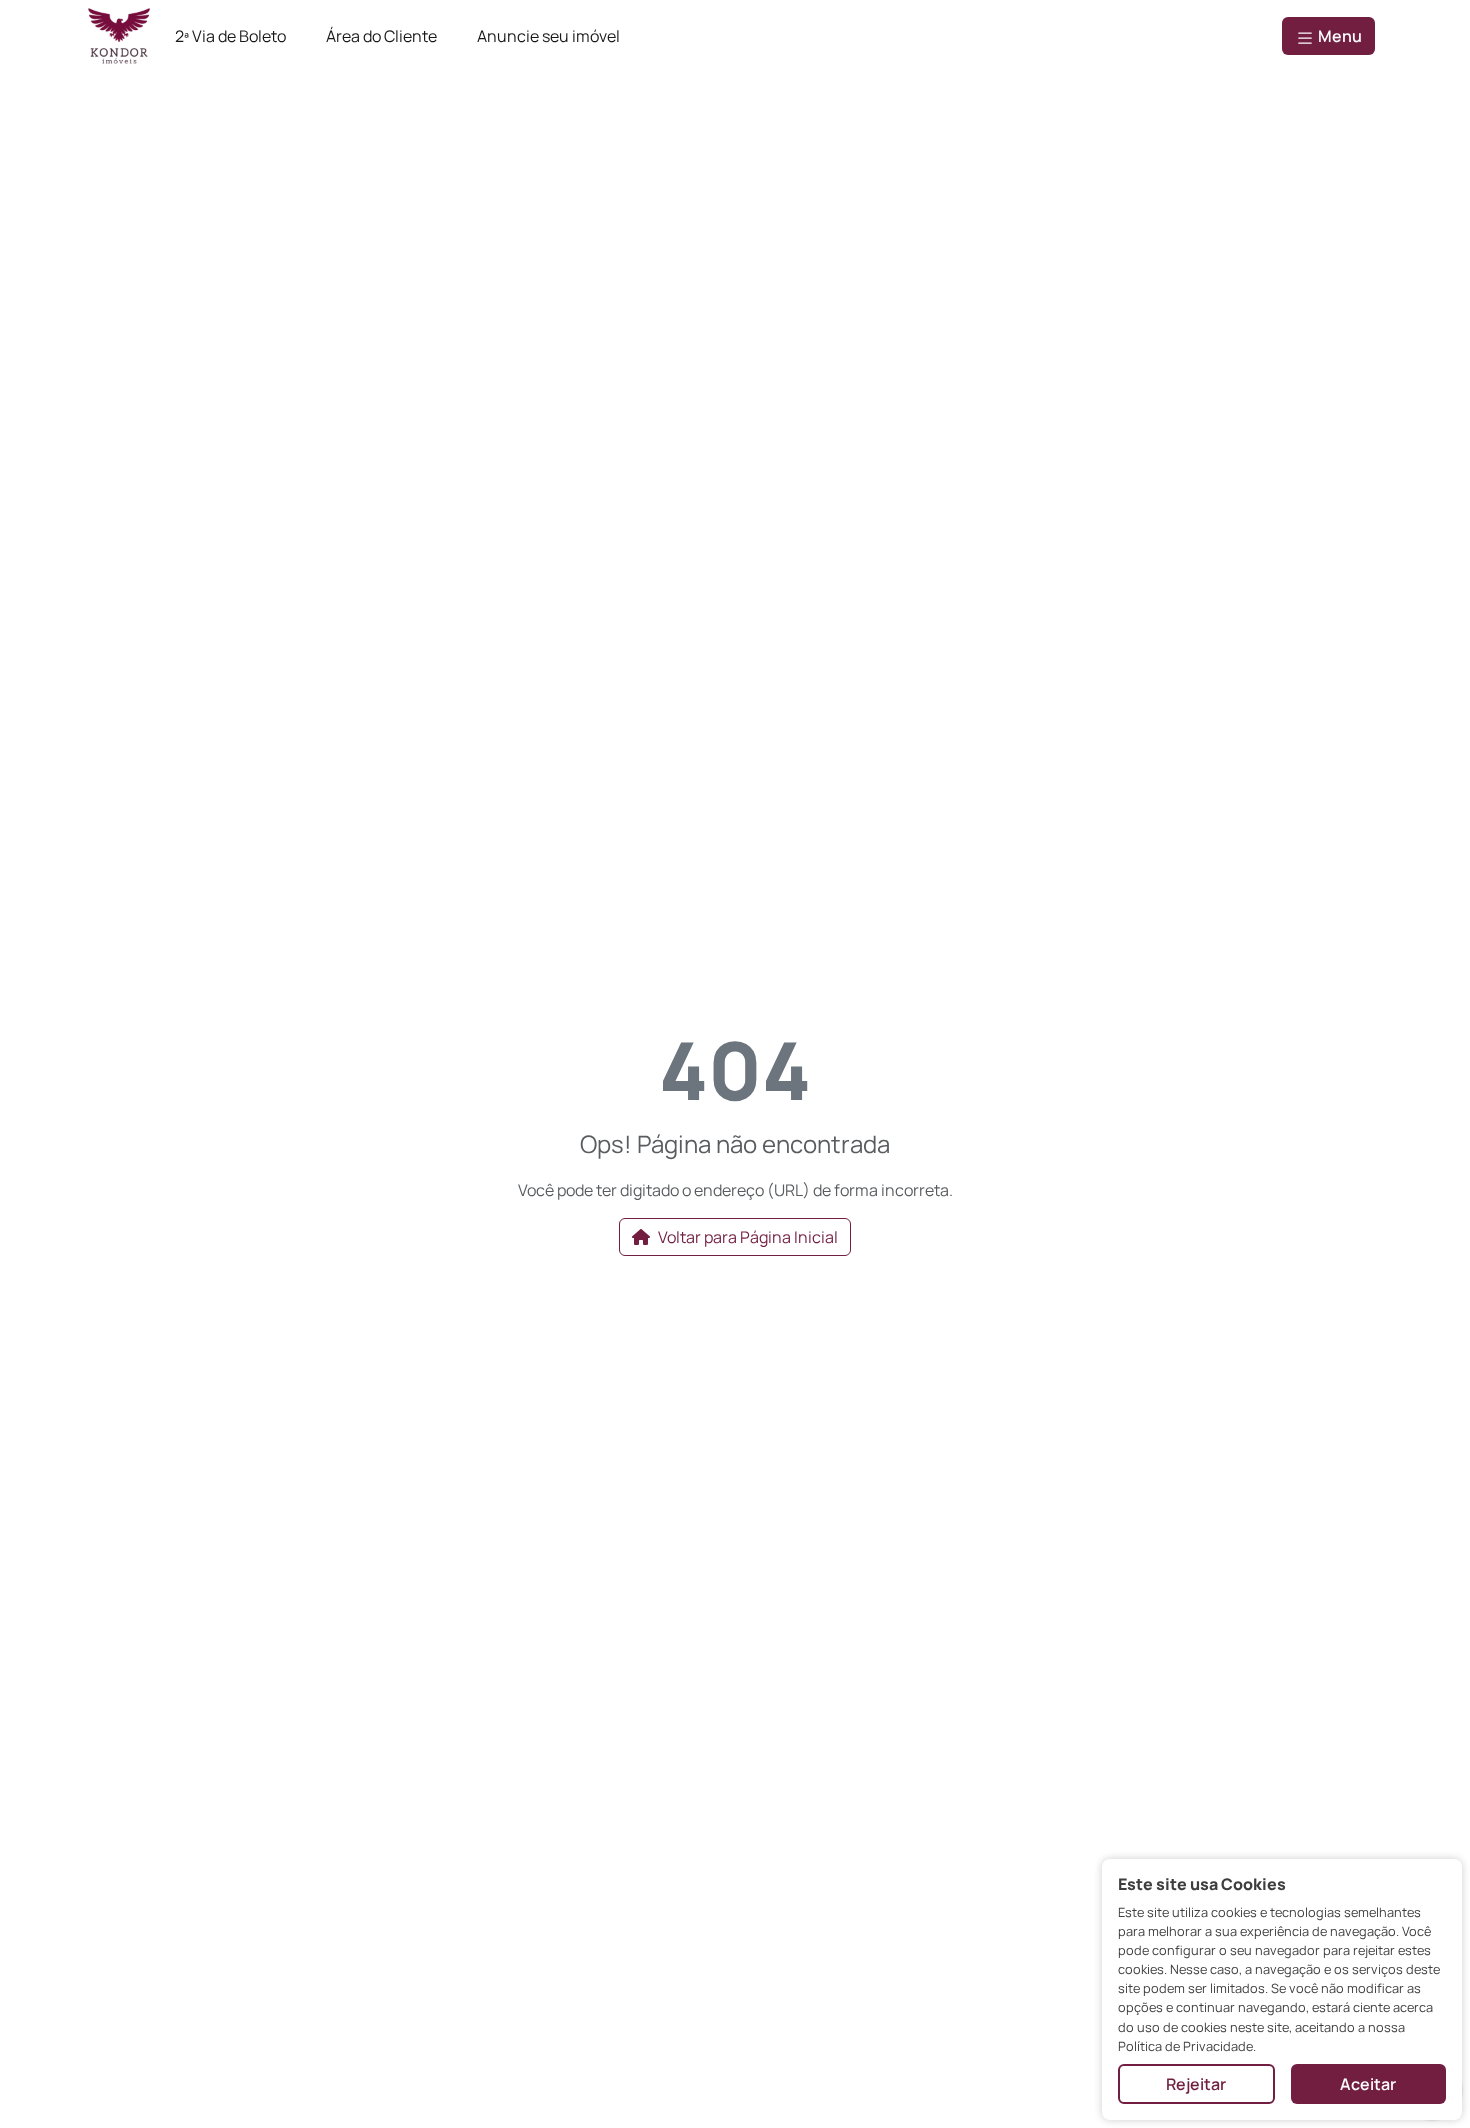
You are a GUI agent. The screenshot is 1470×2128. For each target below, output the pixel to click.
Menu (1338, 36)
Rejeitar (1196, 2084)
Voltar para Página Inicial (748, 1237)
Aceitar (1368, 2084)
